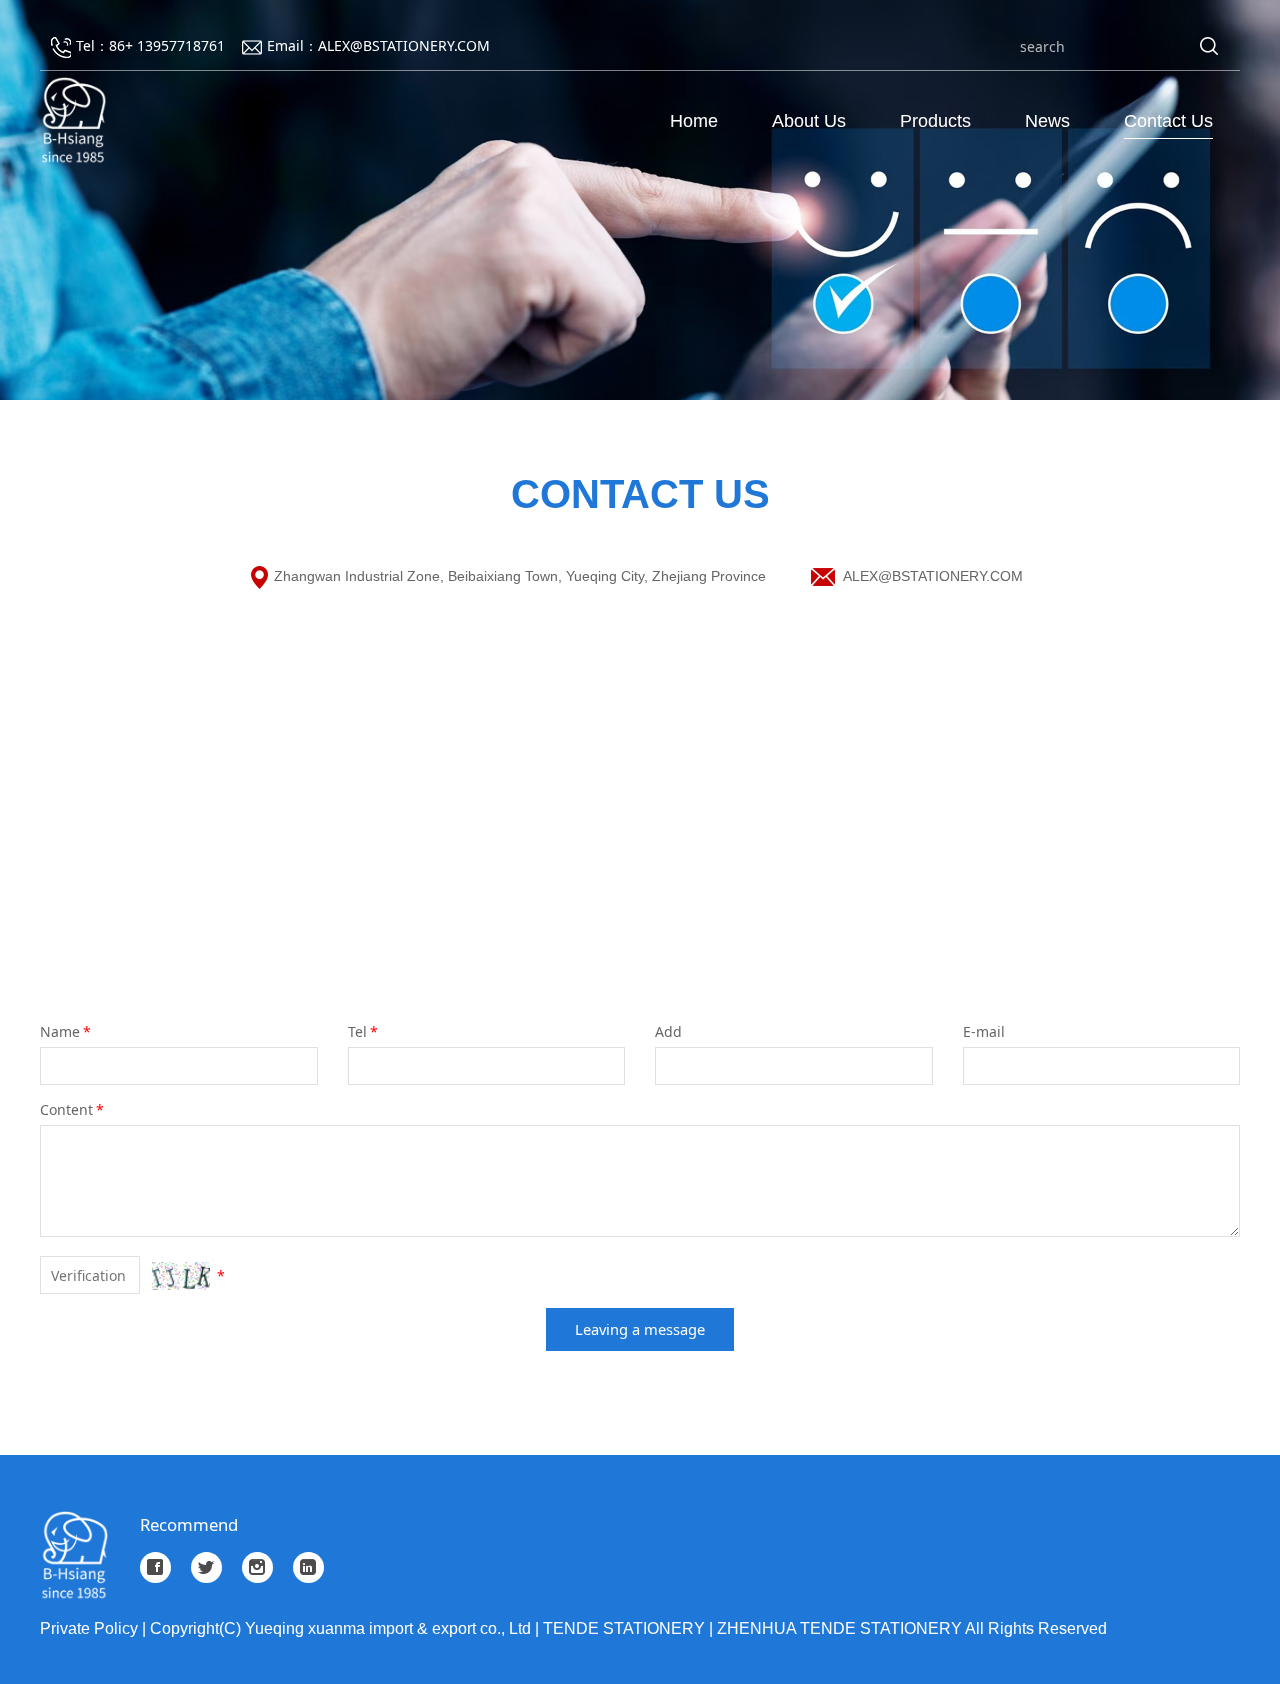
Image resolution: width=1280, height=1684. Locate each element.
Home (694, 121)
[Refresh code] (181, 1276)
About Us (809, 121)
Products (935, 121)
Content (72, 1109)
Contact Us (1168, 121)
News (1047, 121)
